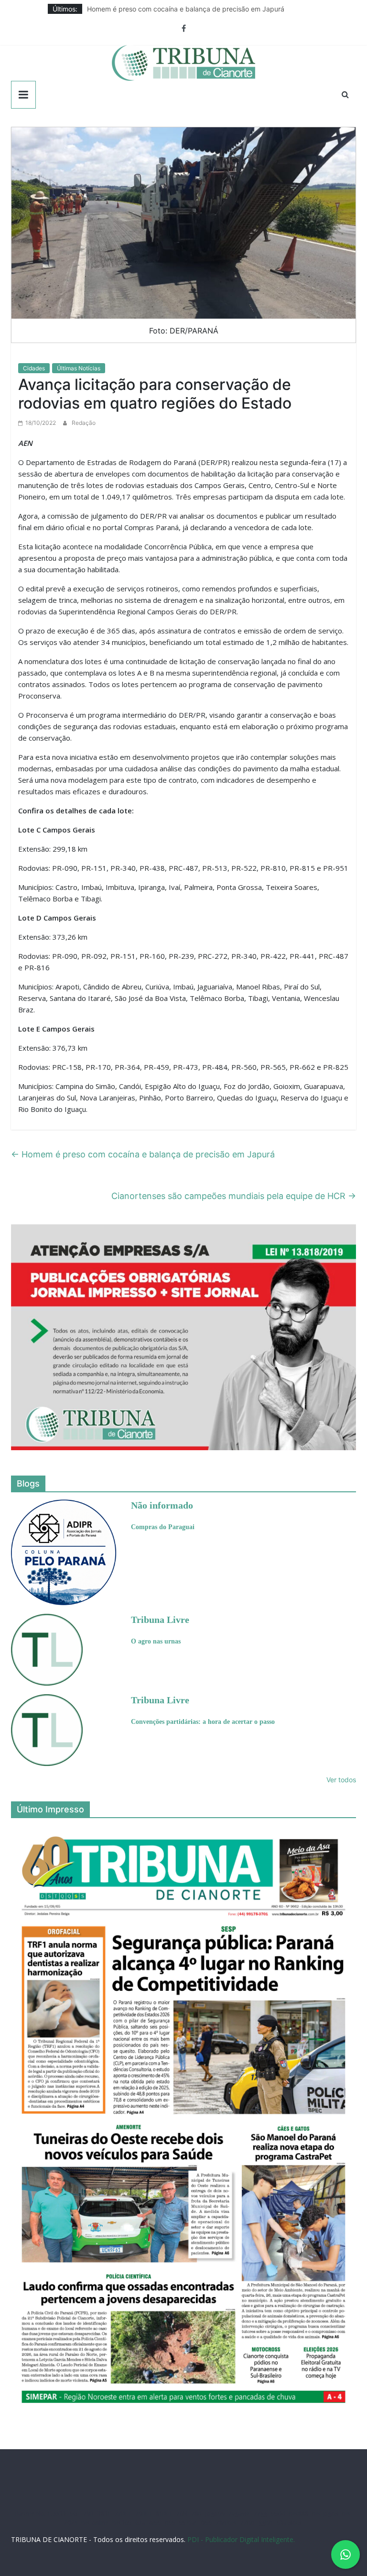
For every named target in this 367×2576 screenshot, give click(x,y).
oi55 (155, 2523)
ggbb (266, 2523)
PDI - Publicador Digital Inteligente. (241, 2539)
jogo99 (215, 2514)
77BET (123, 2514)
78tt (196, 2514)
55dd (278, 2514)
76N (182, 2514)
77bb (248, 2523)
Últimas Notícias (79, 368)
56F (75, 2514)
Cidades (34, 368)
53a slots (289, 2523)
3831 (104, 2514)
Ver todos (341, 1780)
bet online (95, 2523)
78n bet (226, 2523)
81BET (164, 2514)
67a (140, 2523)
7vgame (239, 2514)
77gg (260, 2514)
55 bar (188, 2523)
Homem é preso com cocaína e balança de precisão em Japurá (186, 9)
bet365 (122, 2523)
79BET (144, 2514)
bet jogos (325, 2514)
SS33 (60, 2514)
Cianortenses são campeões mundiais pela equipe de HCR (234, 1196)
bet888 (299, 2514)
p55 (170, 2523)
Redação (84, 423)
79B (88, 2514)
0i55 (206, 2523)
